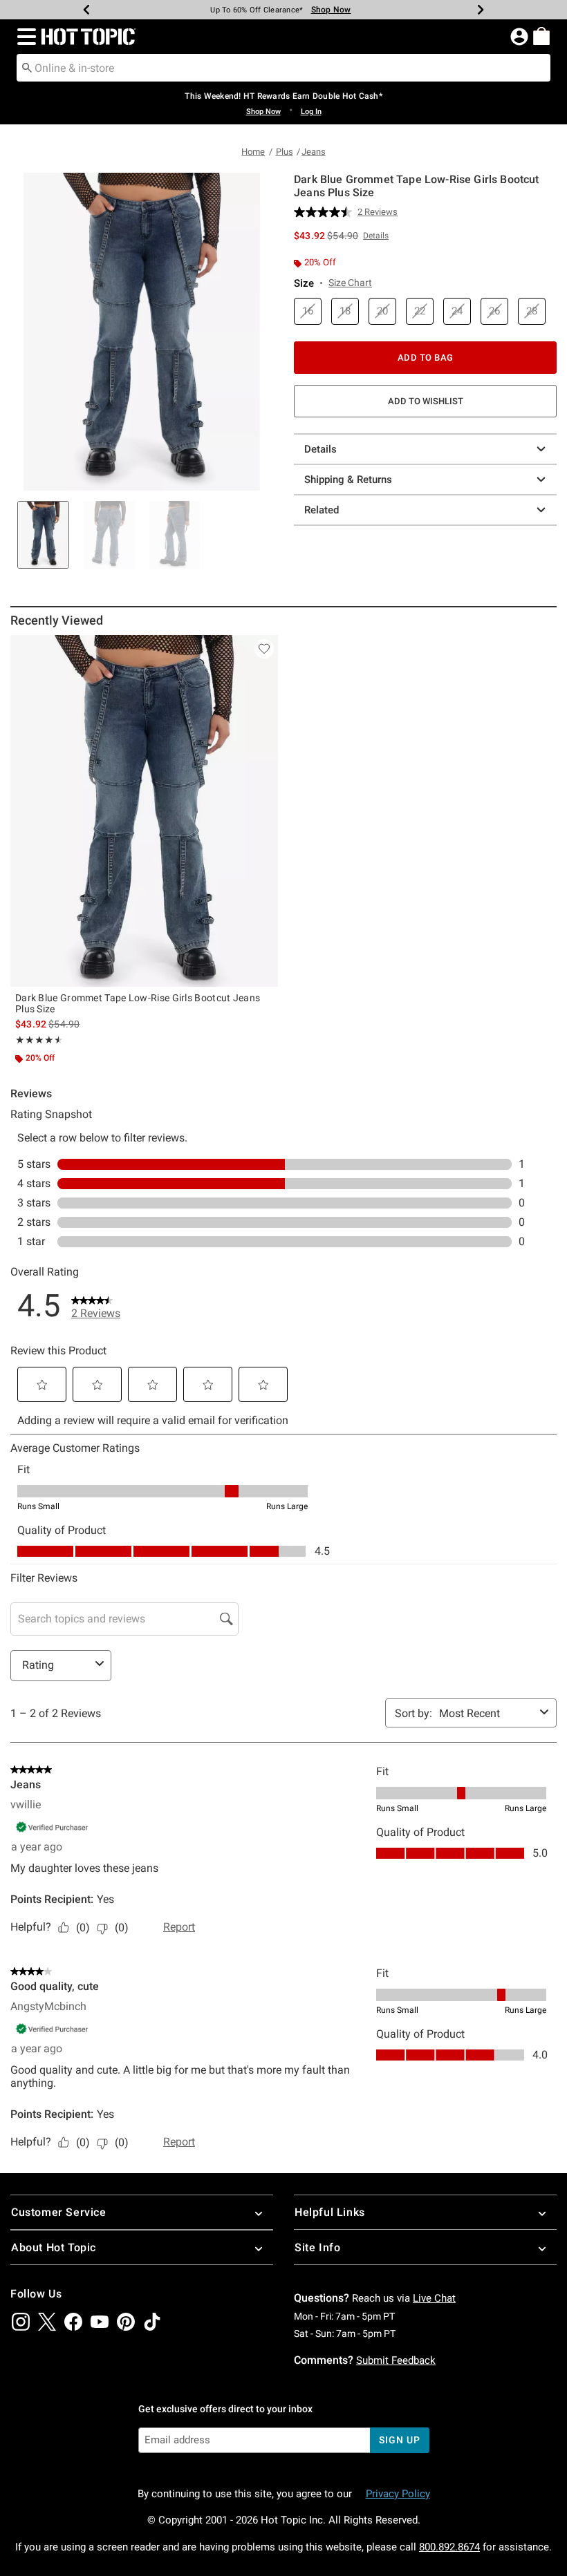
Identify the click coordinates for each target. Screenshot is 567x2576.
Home (253, 152)
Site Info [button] (317, 2247)
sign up (399, 2440)
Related (322, 510)
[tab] (43, 535)
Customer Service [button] (59, 2212)
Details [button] (376, 236)
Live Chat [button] (434, 2298)
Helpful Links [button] (330, 2212)
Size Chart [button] (350, 283)
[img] (21, 2322)
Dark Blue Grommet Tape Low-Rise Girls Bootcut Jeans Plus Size (138, 1003)
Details (320, 449)
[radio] (308, 311)
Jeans (314, 152)
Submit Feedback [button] (396, 2360)
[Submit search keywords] (27, 67)
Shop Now (331, 10)
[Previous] (86, 10)
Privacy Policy (398, 2494)
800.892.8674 (449, 2547)
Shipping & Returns (348, 480)
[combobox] (283, 68)
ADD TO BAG (426, 358)
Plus (285, 152)
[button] (24, 37)
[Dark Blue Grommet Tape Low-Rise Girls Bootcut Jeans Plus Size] (144, 811)
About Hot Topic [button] (54, 2247)
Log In (311, 112)
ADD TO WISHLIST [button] (426, 401)
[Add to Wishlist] (264, 649)
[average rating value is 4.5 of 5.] (326, 212)
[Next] (481, 10)
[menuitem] (541, 36)
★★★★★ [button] (37, 1040)
